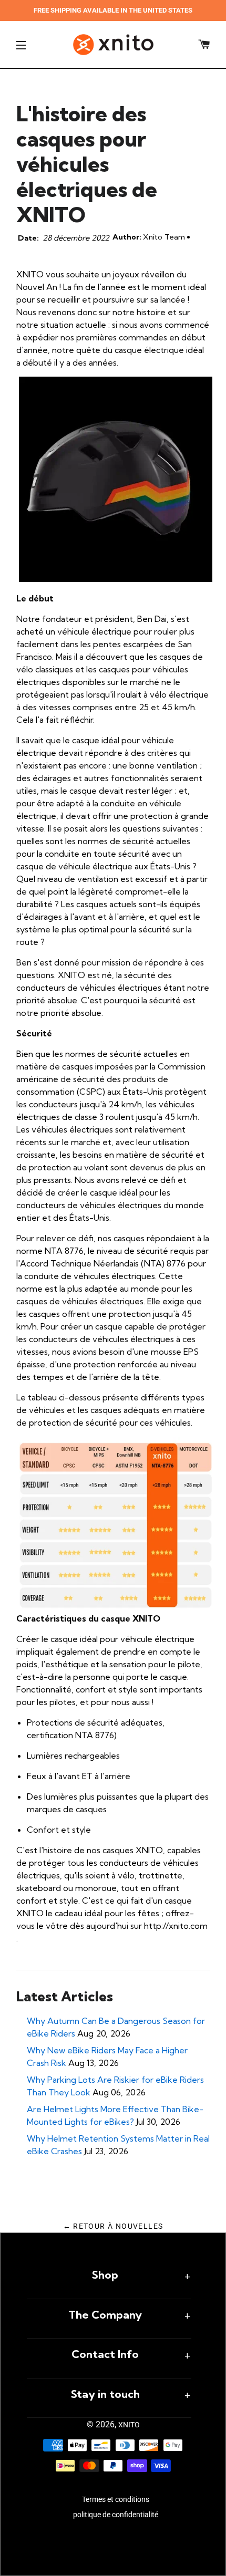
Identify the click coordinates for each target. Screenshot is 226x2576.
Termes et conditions (116, 2499)
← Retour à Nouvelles (113, 2226)
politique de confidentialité (116, 2515)
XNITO (129, 2425)
